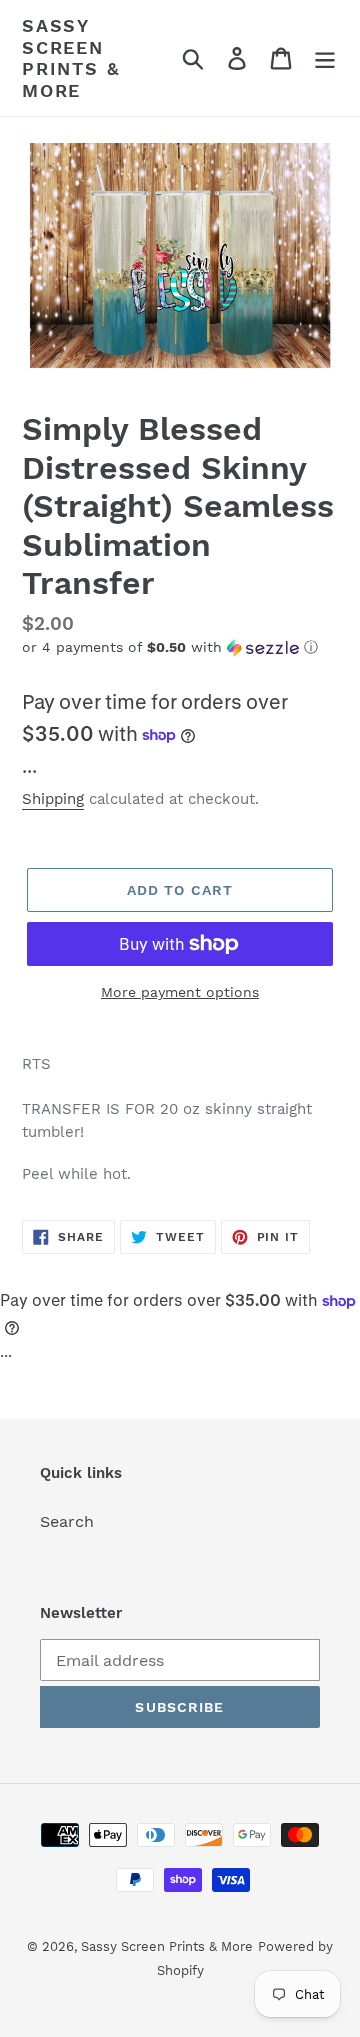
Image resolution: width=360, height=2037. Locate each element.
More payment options (180, 992)
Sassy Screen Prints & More (70, 58)
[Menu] (325, 58)
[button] (180, 647)
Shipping (53, 799)
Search (67, 1521)
